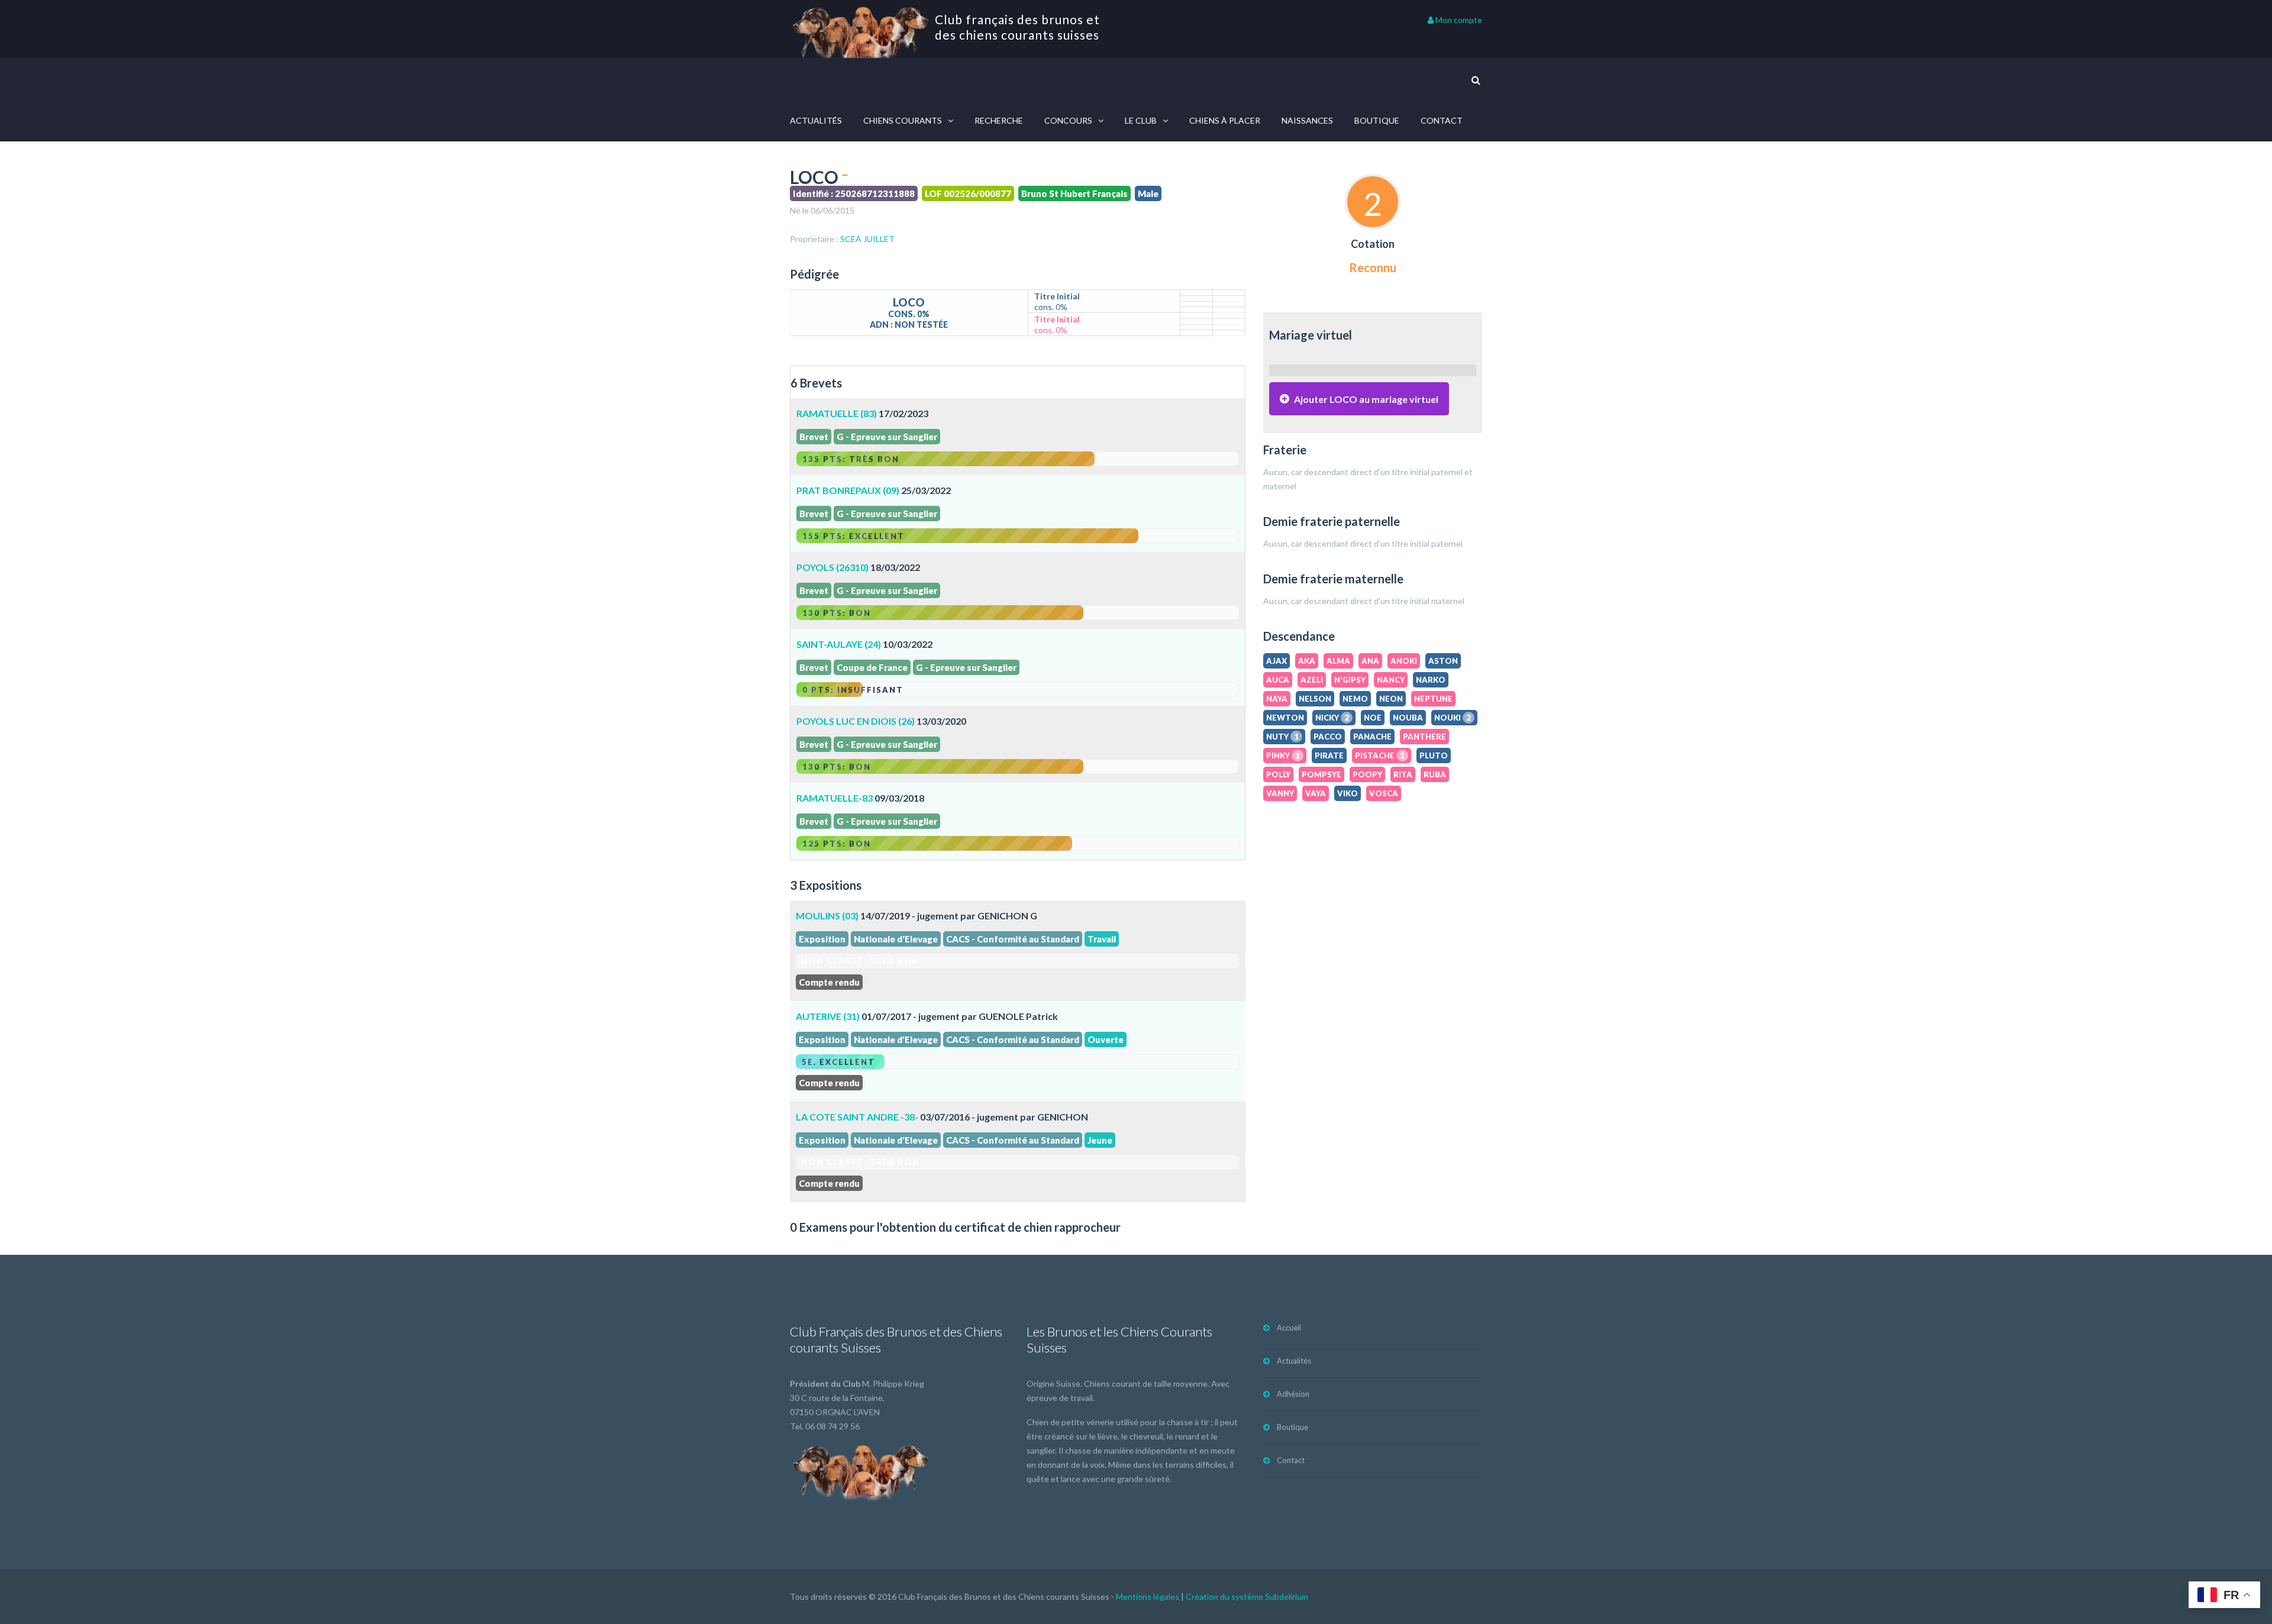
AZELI (1312, 680)
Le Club (1141, 120)
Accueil (1289, 1328)
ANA (1370, 661)
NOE (1373, 718)
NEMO (1355, 699)
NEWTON (1285, 718)
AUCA (1278, 680)
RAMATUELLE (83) (837, 413)
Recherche (999, 120)
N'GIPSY (1350, 680)
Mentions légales (1148, 1596)
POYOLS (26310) (832, 567)
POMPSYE (1321, 774)
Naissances (1307, 120)
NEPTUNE (1433, 699)
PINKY (1283, 756)
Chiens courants (903, 120)
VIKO (1348, 793)
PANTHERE (1424, 737)
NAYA (1277, 699)
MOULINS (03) (827, 916)
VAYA (1316, 793)
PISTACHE (1380, 756)
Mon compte (1458, 20)
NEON (1391, 699)
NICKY (1332, 718)
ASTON (1443, 661)
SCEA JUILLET (867, 239)
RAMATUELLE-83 (835, 798)
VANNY (1280, 793)
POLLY (1278, 774)
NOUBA (1408, 718)
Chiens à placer (1225, 120)
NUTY (1282, 737)
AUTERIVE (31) (828, 1016)
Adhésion (1293, 1394)
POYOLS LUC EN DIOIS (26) (856, 721)
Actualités (816, 120)
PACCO (1328, 737)
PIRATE (1329, 756)
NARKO (1431, 680)
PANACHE (1372, 737)
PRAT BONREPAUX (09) (848, 490)
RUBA (1435, 774)
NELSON (1315, 699)
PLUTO (1434, 756)
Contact (1442, 120)
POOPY (1367, 774)
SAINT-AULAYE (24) (840, 644)
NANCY (1391, 680)
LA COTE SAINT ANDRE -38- (857, 1117)
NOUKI (1453, 718)
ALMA (1338, 661)
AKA (1307, 661)
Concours (1068, 120)
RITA (1403, 774)
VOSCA (1384, 793)
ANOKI (1404, 661)
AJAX (1277, 661)
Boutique (1377, 120)
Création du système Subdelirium (1247, 1596)
